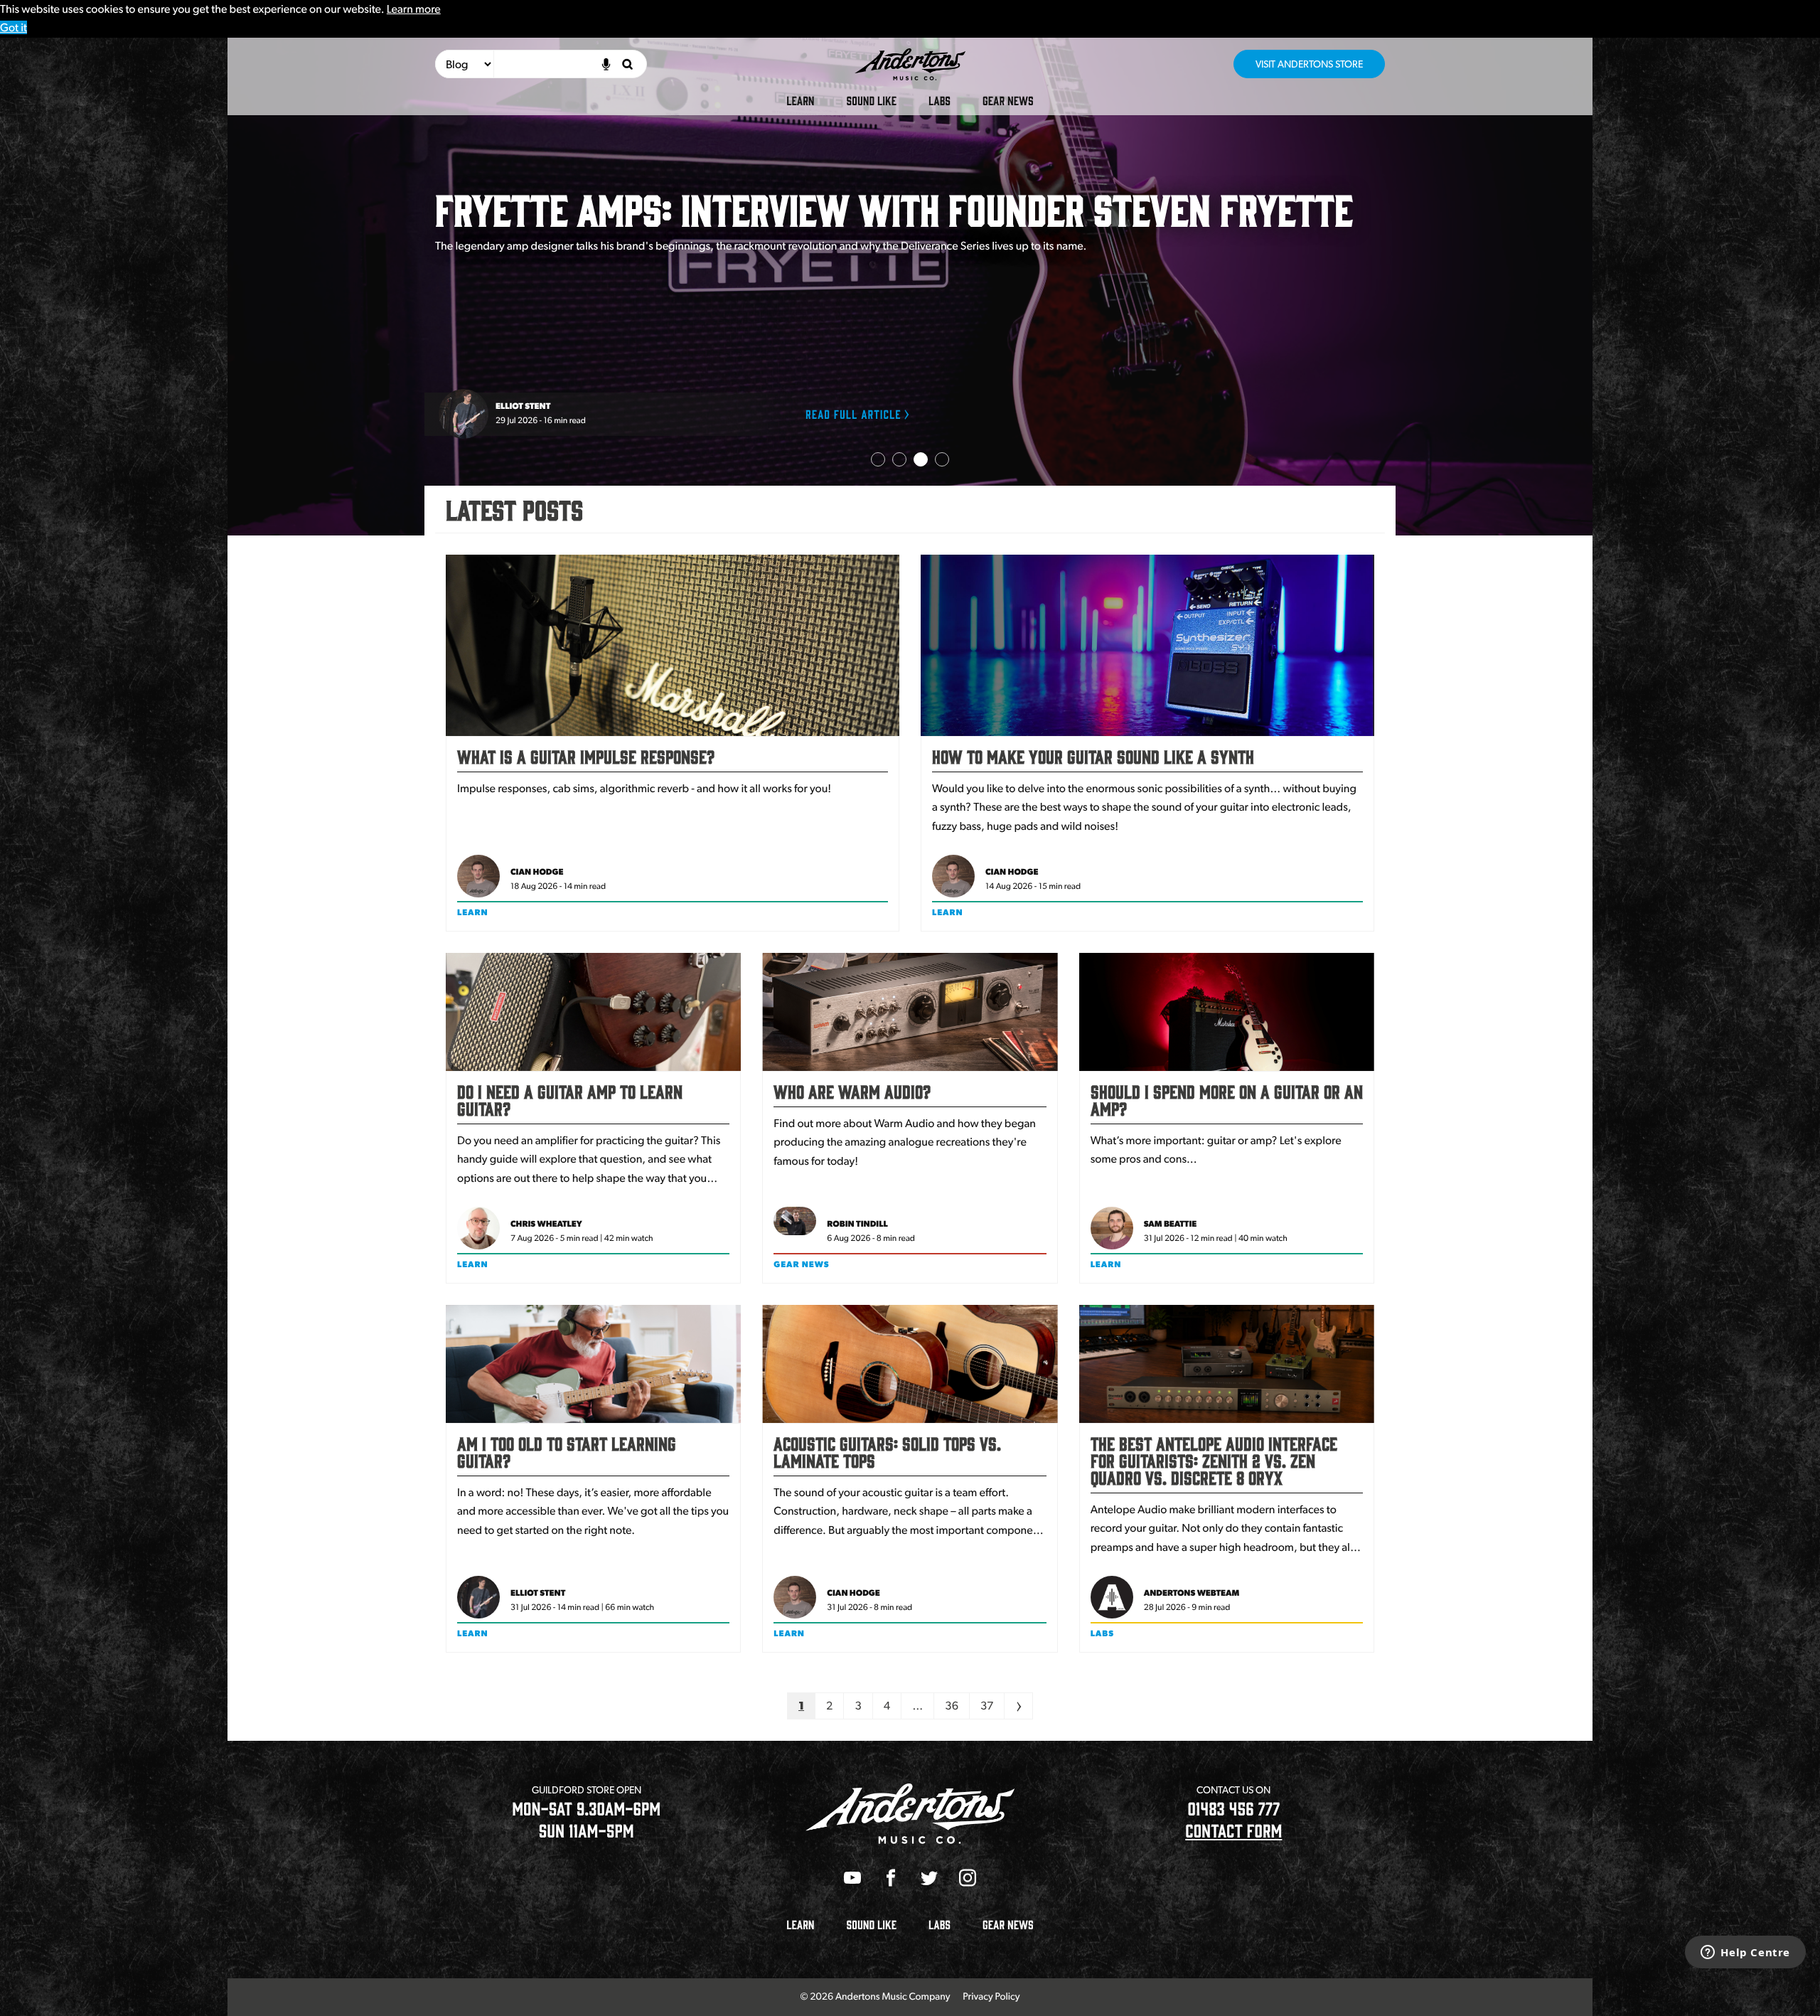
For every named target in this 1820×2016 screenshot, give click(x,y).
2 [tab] (899, 459)
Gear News (1008, 100)
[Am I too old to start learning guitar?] (593, 1364)
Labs (940, 100)
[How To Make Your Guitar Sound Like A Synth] (1147, 645)
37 (987, 1706)
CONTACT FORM (1233, 1830)
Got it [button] (14, 27)
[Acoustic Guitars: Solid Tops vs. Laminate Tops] (910, 1364)
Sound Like (872, 100)
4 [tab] (942, 459)
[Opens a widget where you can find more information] (1745, 1953)
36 (952, 1706)
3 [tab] (921, 459)
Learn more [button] (414, 9)
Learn (800, 100)
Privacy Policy (991, 1997)
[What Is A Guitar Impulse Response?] (673, 645)
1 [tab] (878, 459)
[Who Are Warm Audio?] (910, 1012)
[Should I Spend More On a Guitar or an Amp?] (1227, 1012)
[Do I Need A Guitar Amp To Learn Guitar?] (593, 1012)
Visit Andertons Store (1309, 64)
